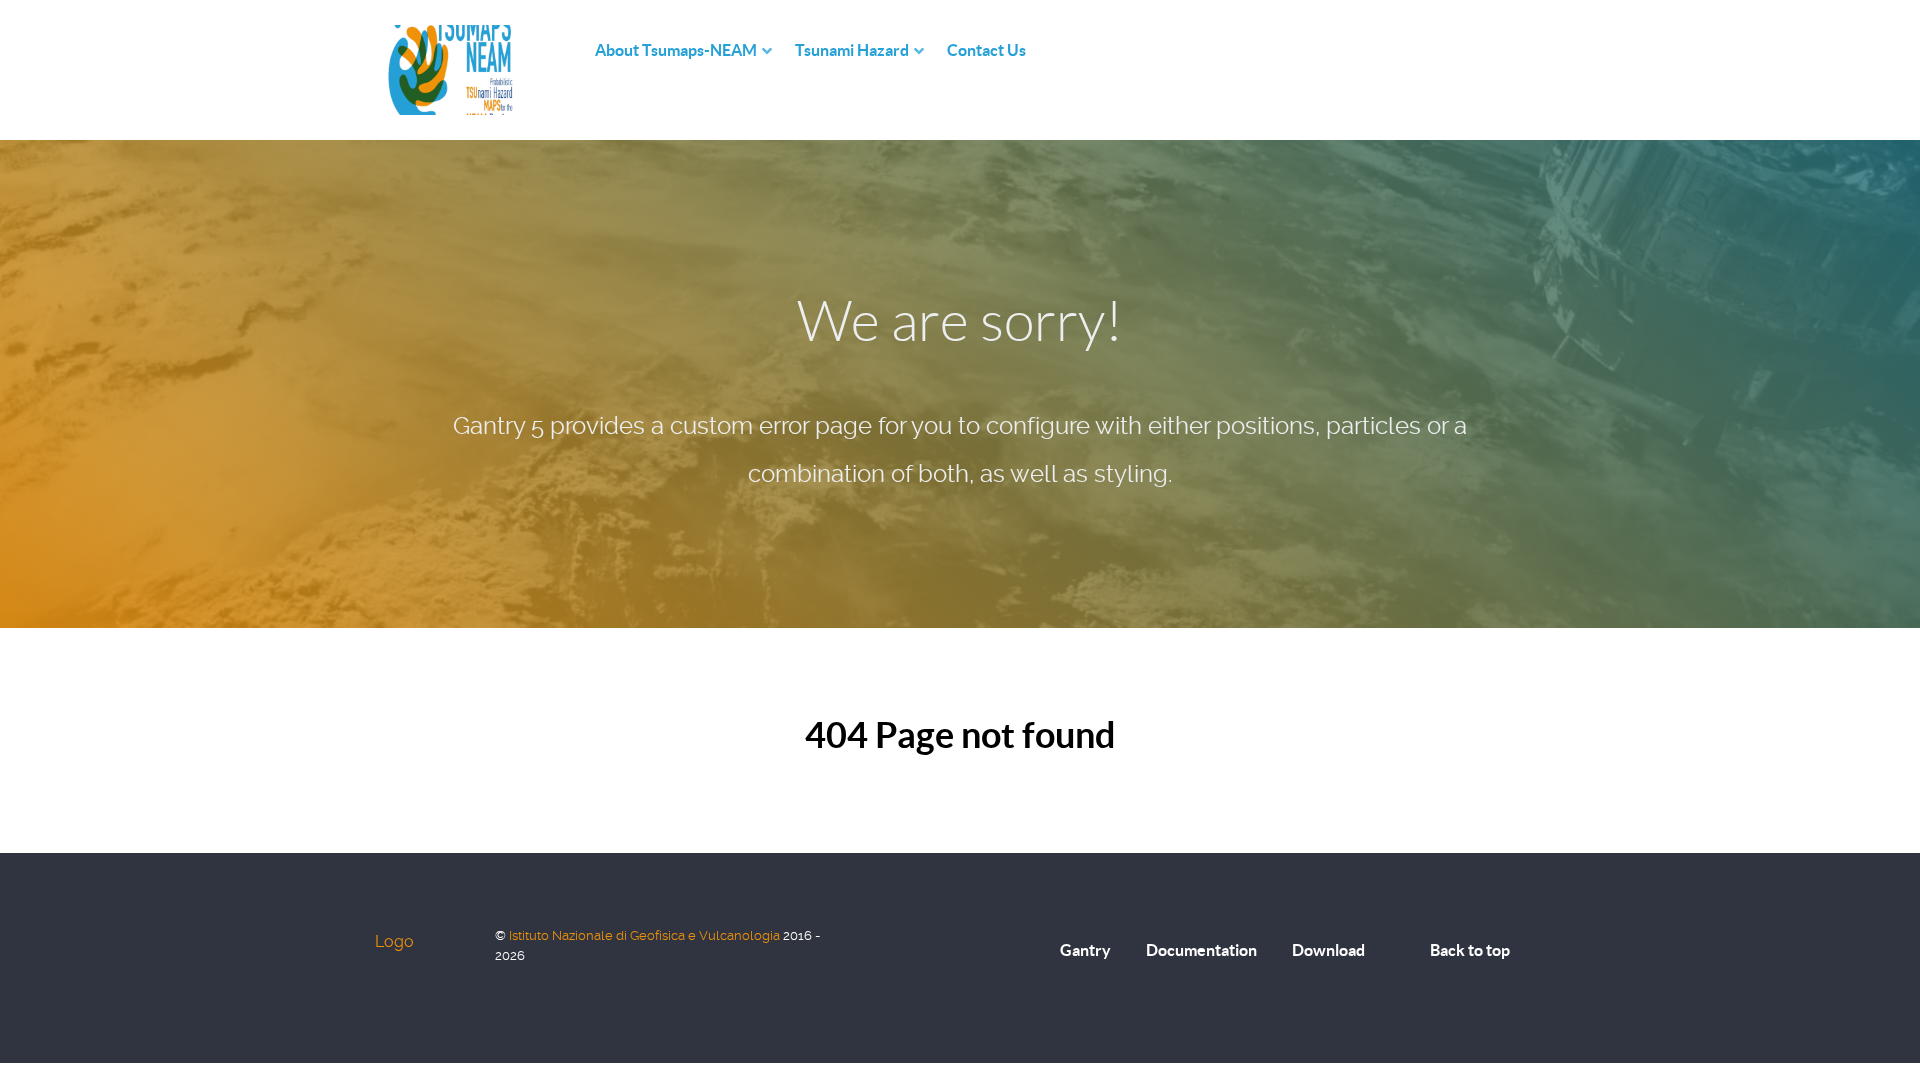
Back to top (1470, 950)
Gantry (1085, 950)
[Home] (574, 50)
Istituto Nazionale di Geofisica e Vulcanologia (646, 935)
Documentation (1201, 950)
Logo (394, 941)
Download (1328, 950)
